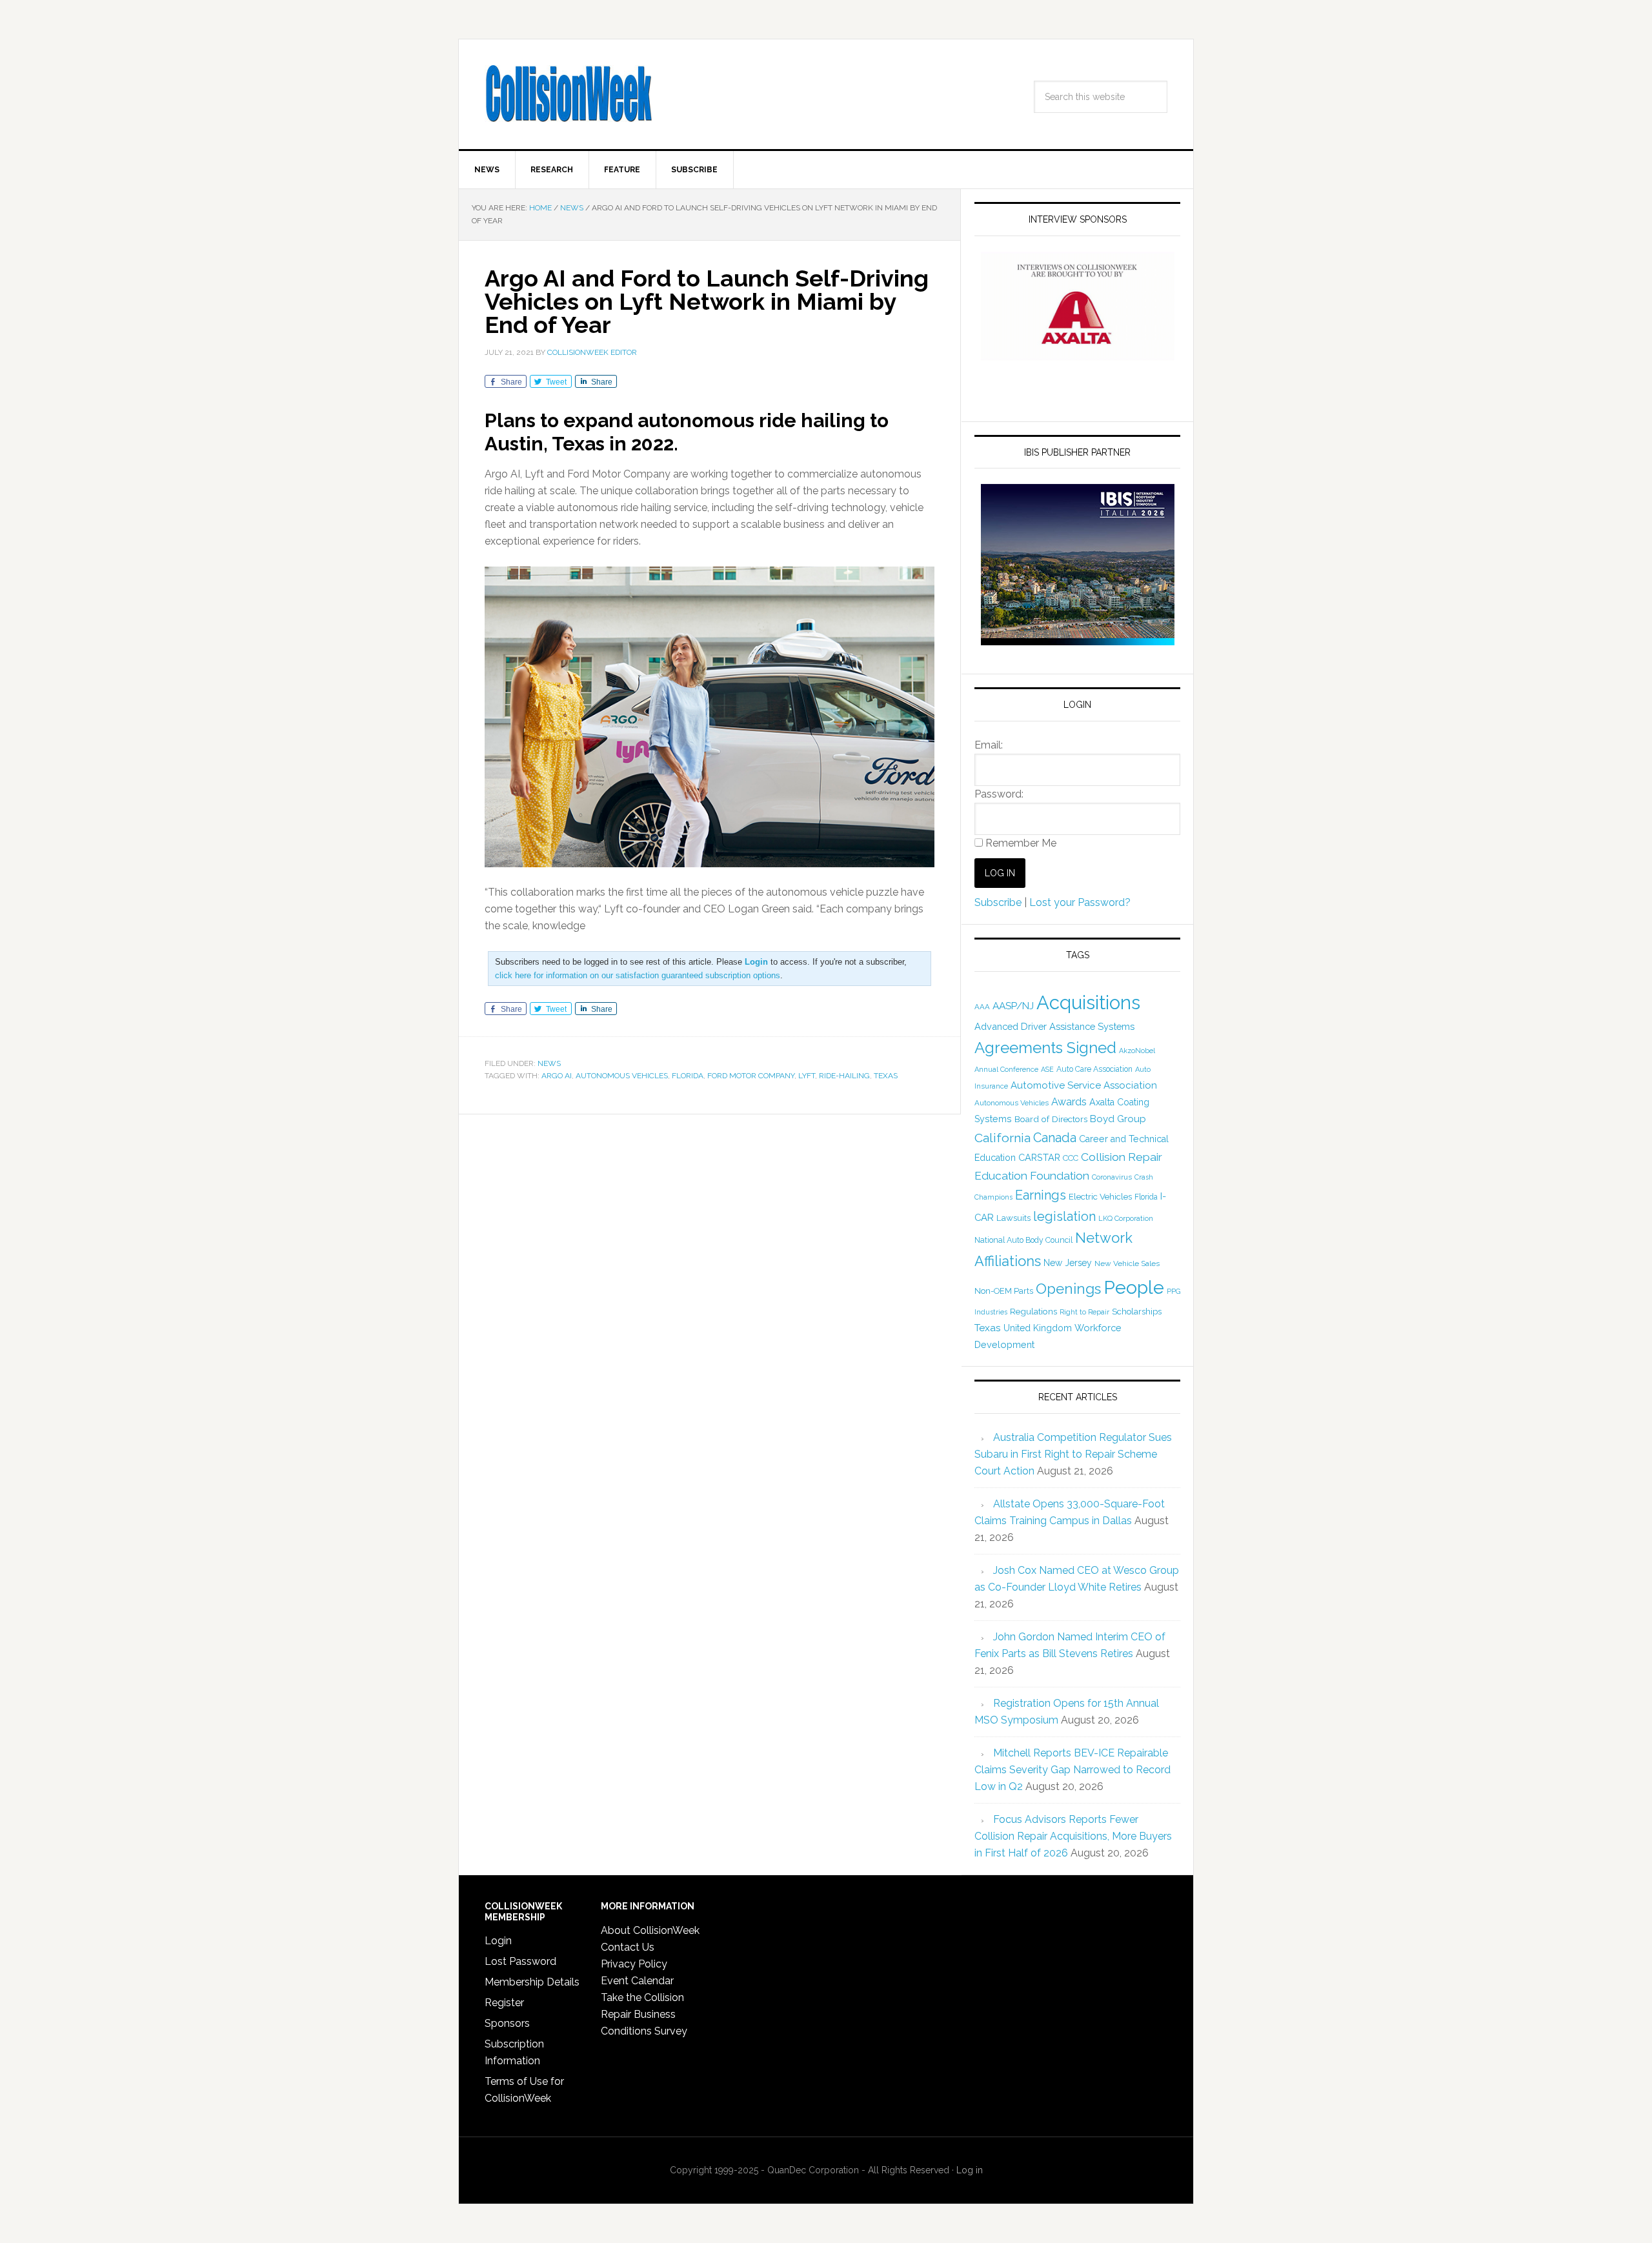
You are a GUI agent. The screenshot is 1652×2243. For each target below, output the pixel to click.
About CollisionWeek (650, 1930)
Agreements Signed (1045, 1048)
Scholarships (1137, 1311)
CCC (1071, 1158)
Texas (886, 1076)
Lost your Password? (1080, 902)
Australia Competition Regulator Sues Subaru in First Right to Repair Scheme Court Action (1073, 1454)
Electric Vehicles (1100, 1196)
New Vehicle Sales (1127, 1263)
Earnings (1041, 1195)
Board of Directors (1051, 1119)
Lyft (807, 1076)
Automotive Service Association (1084, 1085)
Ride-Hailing (844, 1076)
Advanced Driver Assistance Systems (1054, 1026)
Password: (999, 794)
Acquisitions (1088, 1002)
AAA (982, 1007)
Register (504, 2003)
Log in (970, 2170)
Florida (688, 1076)
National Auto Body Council (1023, 1240)
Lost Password (520, 1961)
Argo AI (557, 1076)
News (549, 1063)
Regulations (1033, 1311)
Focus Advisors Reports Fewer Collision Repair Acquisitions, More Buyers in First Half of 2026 (1073, 1836)
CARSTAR (1039, 1157)
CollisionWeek (569, 94)
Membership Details (532, 1982)
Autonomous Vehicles (622, 1076)
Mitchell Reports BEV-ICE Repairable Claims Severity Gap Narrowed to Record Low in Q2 (1073, 1770)
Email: (989, 745)
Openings (1068, 1289)
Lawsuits (1013, 1218)
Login (498, 1941)
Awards (1069, 1102)
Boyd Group (1118, 1119)
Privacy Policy (634, 1964)
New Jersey (1068, 1263)
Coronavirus (1112, 1177)
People (1134, 1287)
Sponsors (507, 2023)
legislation (1064, 1216)
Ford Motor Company (751, 1076)
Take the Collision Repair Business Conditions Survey (644, 2014)
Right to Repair (1084, 1312)
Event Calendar (637, 1981)
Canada (1055, 1138)
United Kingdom (1038, 1328)
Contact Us (628, 1947)
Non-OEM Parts (1004, 1291)
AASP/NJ (1013, 1006)
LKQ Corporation (1126, 1219)
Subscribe (998, 902)
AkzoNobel (1137, 1051)
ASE (1047, 1069)
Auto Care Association (1094, 1069)
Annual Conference (1006, 1070)
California (1002, 1138)
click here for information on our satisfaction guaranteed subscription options (638, 975)
